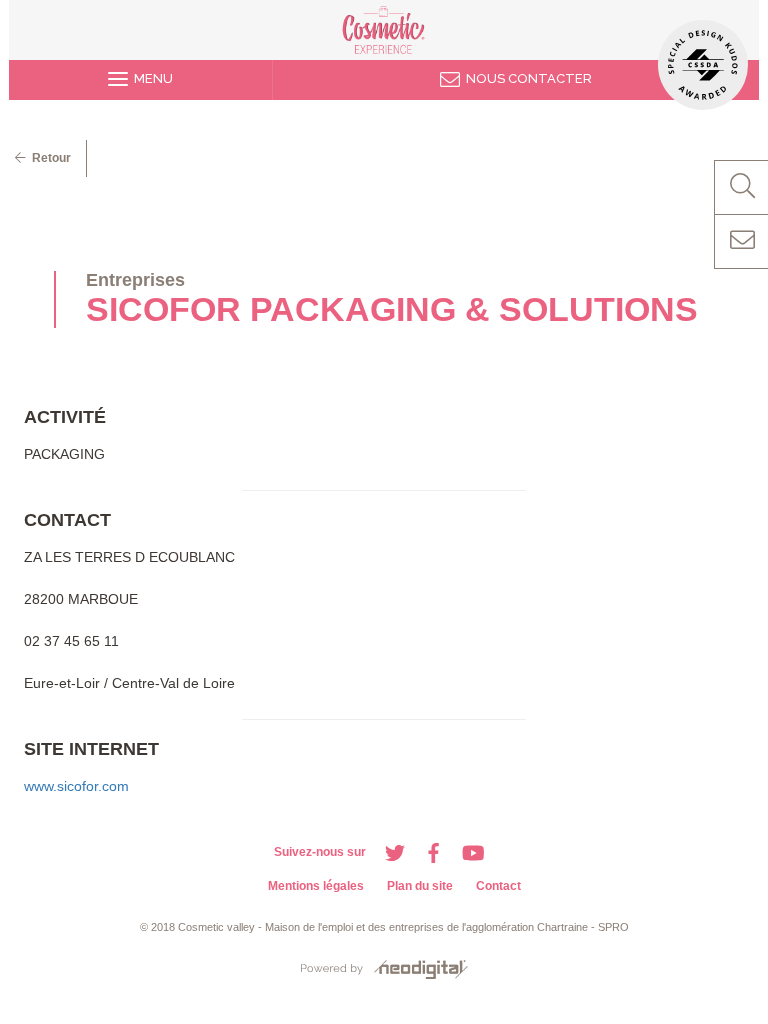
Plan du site (420, 886)
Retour (48, 158)
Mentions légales (316, 886)
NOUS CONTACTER (526, 78)
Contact (498, 886)
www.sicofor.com (76, 786)
